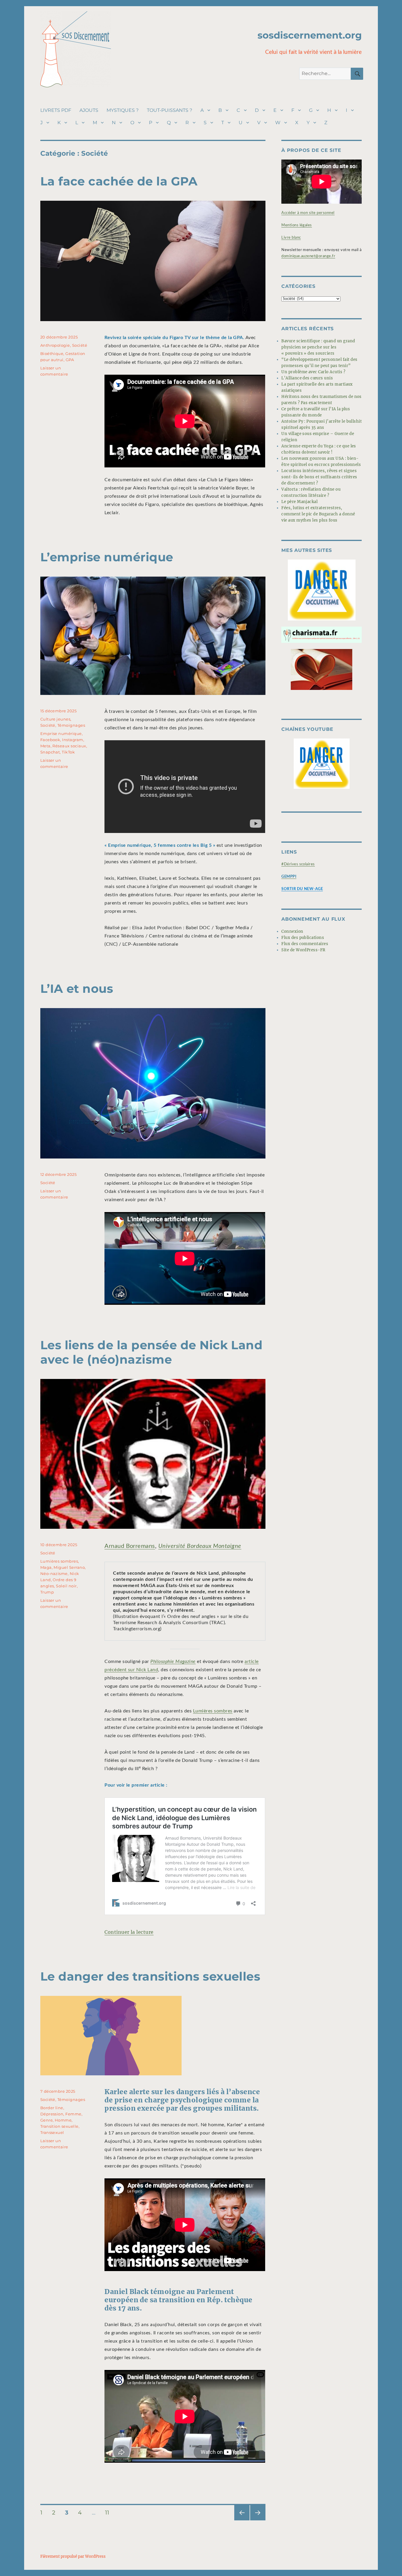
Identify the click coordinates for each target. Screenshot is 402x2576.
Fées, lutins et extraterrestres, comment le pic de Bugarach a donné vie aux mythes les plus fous (318, 514)
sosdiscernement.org (310, 35)
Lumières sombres (213, 1711)
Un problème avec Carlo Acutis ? (313, 372)
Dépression (52, 2114)
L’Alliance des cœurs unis (307, 378)
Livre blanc (291, 238)
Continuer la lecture (129, 1932)
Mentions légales (297, 225)
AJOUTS (89, 110)
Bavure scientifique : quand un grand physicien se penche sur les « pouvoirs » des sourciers (318, 347)
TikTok (68, 752)
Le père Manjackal (299, 502)
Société (80, 345)
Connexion (292, 931)
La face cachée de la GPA (119, 181)
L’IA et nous (77, 989)
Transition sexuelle (59, 2126)
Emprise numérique (61, 733)
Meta (45, 746)
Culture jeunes (55, 719)
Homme (63, 2120)
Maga (46, 1567)
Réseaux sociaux (69, 746)
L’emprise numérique (107, 557)
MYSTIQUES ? (123, 110)
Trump (47, 1592)
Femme (73, 2114)
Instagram (73, 740)
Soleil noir (66, 1586)
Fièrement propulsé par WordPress (73, 2556)
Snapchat (50, 752)
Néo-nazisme (54, 1574)
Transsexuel (52, 2132)
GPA (70, 360)
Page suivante (257, 2520)
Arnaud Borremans (130, 1546)
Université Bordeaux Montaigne (200, 1546)
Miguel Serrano (69, 1567)
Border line (52, 2108)
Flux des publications (303, 938)
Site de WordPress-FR (303, 950)
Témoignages (71, 725)
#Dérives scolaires (298, 864)
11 (109, 2512)
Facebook (50, 740)
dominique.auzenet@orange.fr (308, 256)
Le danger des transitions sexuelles (150, 1976)
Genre (46, 2120)
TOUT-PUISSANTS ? (170, 110)
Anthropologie (55, 345)
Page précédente (241, 2520)
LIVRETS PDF (56, 110)
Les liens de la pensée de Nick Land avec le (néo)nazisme (152, 1352)
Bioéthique (52, 353)
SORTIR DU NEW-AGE (302, 889)
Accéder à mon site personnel (308, 213)
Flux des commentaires (305, 944)
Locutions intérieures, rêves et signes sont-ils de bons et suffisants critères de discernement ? (319, 477)
